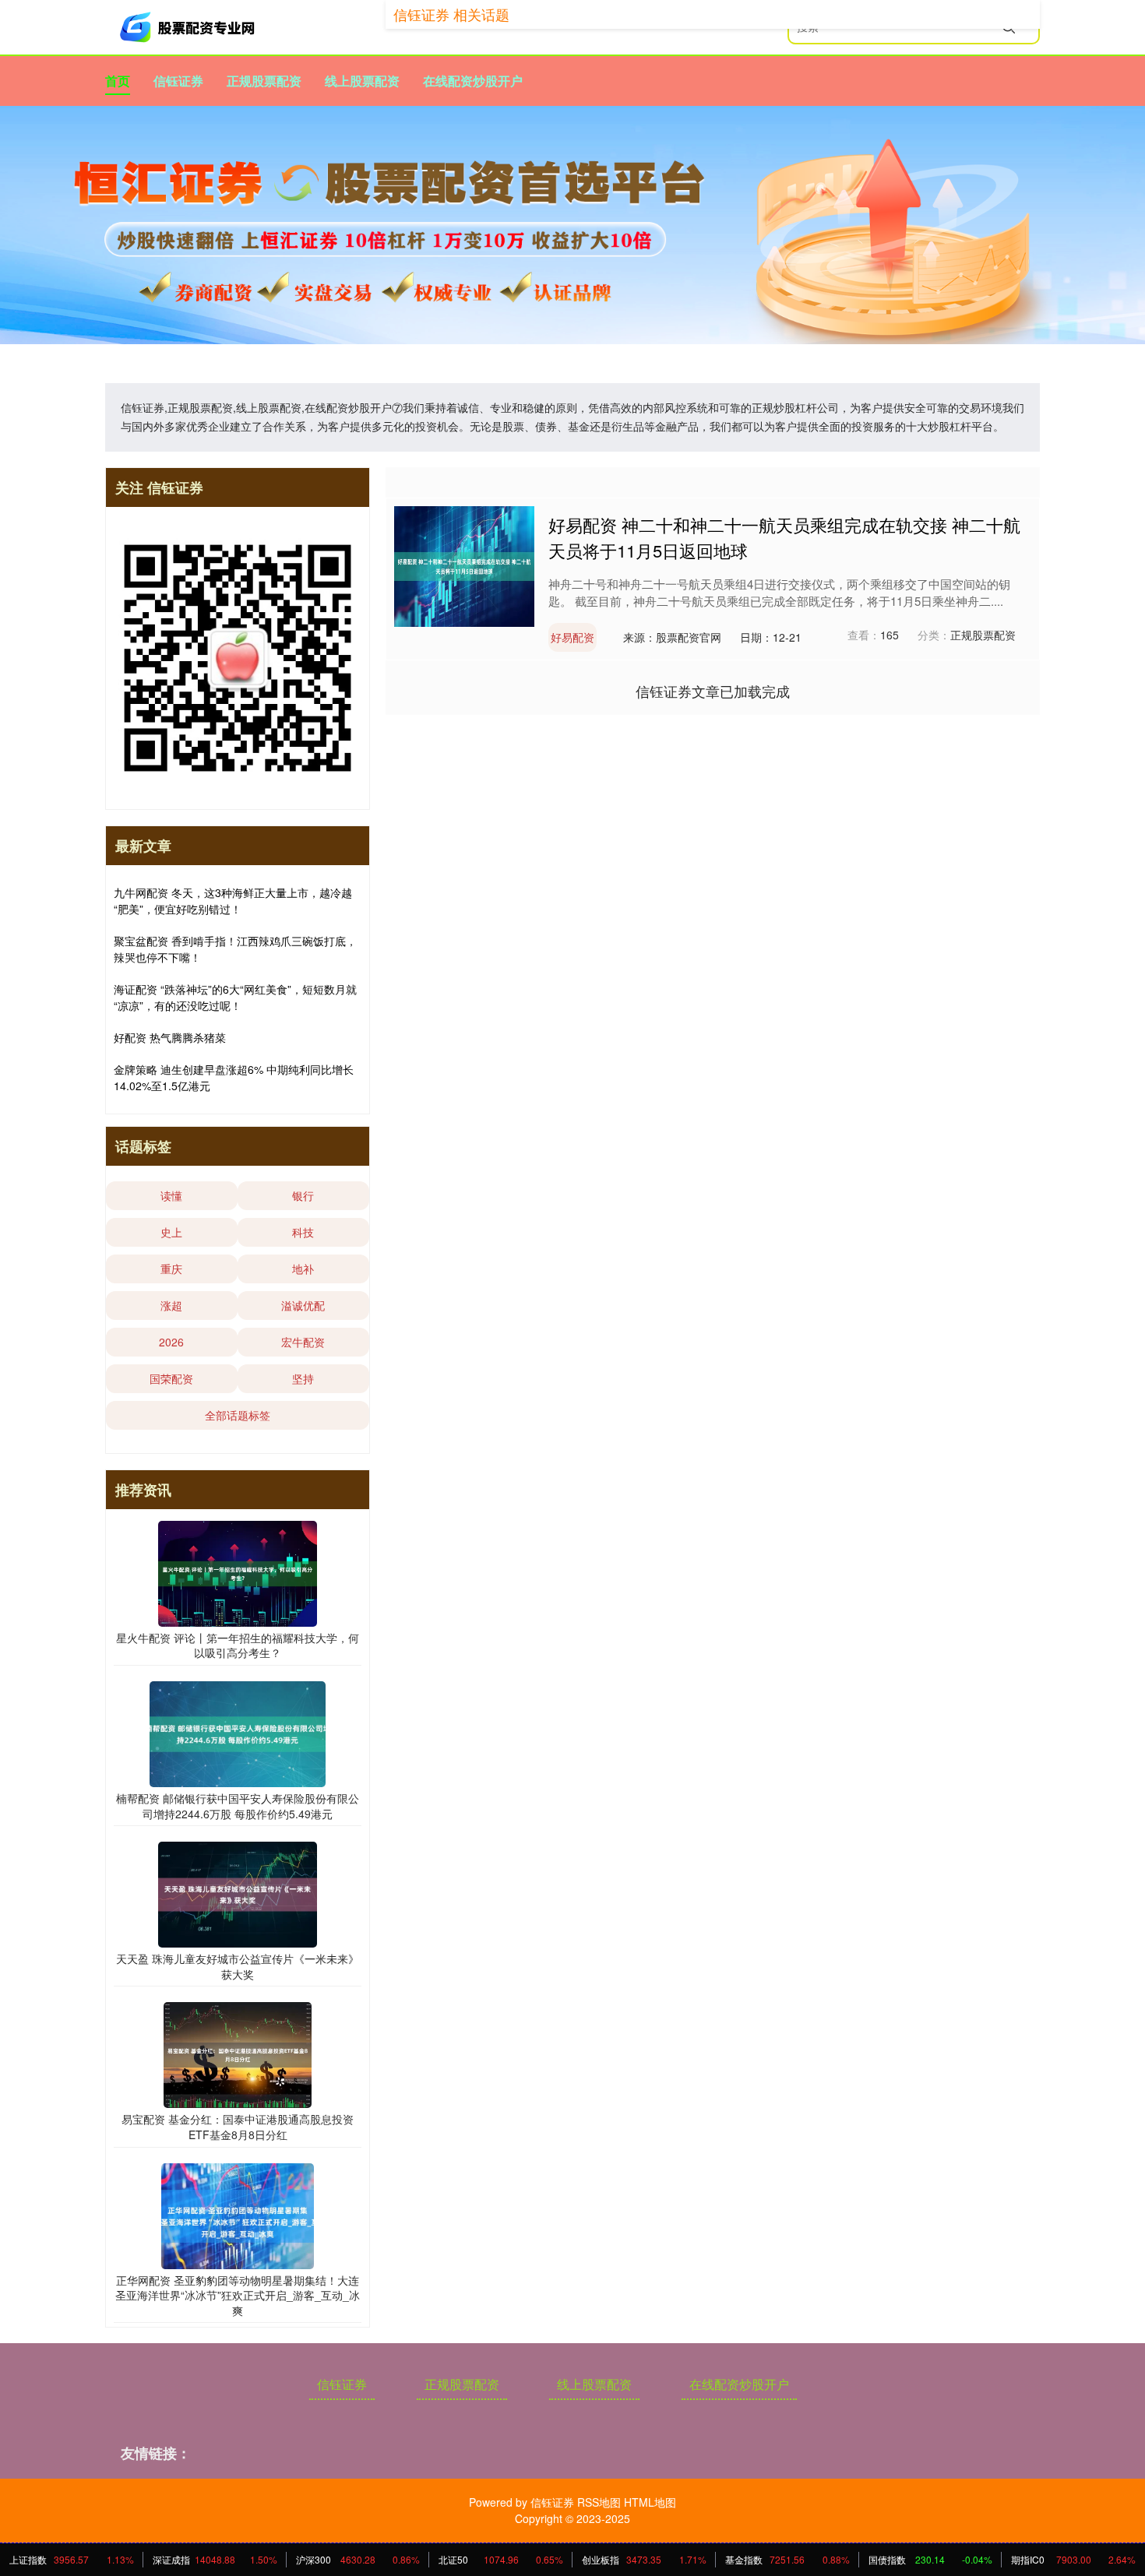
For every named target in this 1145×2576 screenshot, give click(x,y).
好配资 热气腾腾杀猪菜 (170, 1037)
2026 (171, 1342)
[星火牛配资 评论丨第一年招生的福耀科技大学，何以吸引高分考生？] (238, 1572)
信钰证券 (178, 81)
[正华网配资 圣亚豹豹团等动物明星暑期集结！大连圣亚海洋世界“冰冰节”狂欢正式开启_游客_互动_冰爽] (238, 2214)
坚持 (303, 1378)
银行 (303, 1195)
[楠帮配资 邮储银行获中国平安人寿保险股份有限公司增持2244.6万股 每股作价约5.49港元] (238, 1733)
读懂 (171, 1195)
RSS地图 (599, 2502)
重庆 (171, 1269)
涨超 (171, 1305)
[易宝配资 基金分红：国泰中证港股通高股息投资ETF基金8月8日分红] (238, 2053)
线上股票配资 (362, 81)
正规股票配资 (264, 81)
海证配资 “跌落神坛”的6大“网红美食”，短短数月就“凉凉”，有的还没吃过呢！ (235, 997)
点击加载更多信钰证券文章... (713, 691)
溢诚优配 (303, 1305)
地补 (303, 1269)
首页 (118, 81)
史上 (171, 1232)
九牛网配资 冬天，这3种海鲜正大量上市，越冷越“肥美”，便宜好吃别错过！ (233, 901)
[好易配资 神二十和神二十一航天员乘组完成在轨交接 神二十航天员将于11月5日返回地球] (464, 565)
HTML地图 (650, 2502)
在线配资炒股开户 (473, 81)
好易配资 (572, 637)
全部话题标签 (238, 1415)
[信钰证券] (189, 27)
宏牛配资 (303, 1342)
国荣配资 (171, 1378)
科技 (303, 1232)
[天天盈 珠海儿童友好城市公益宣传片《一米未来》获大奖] (238, 1893)
